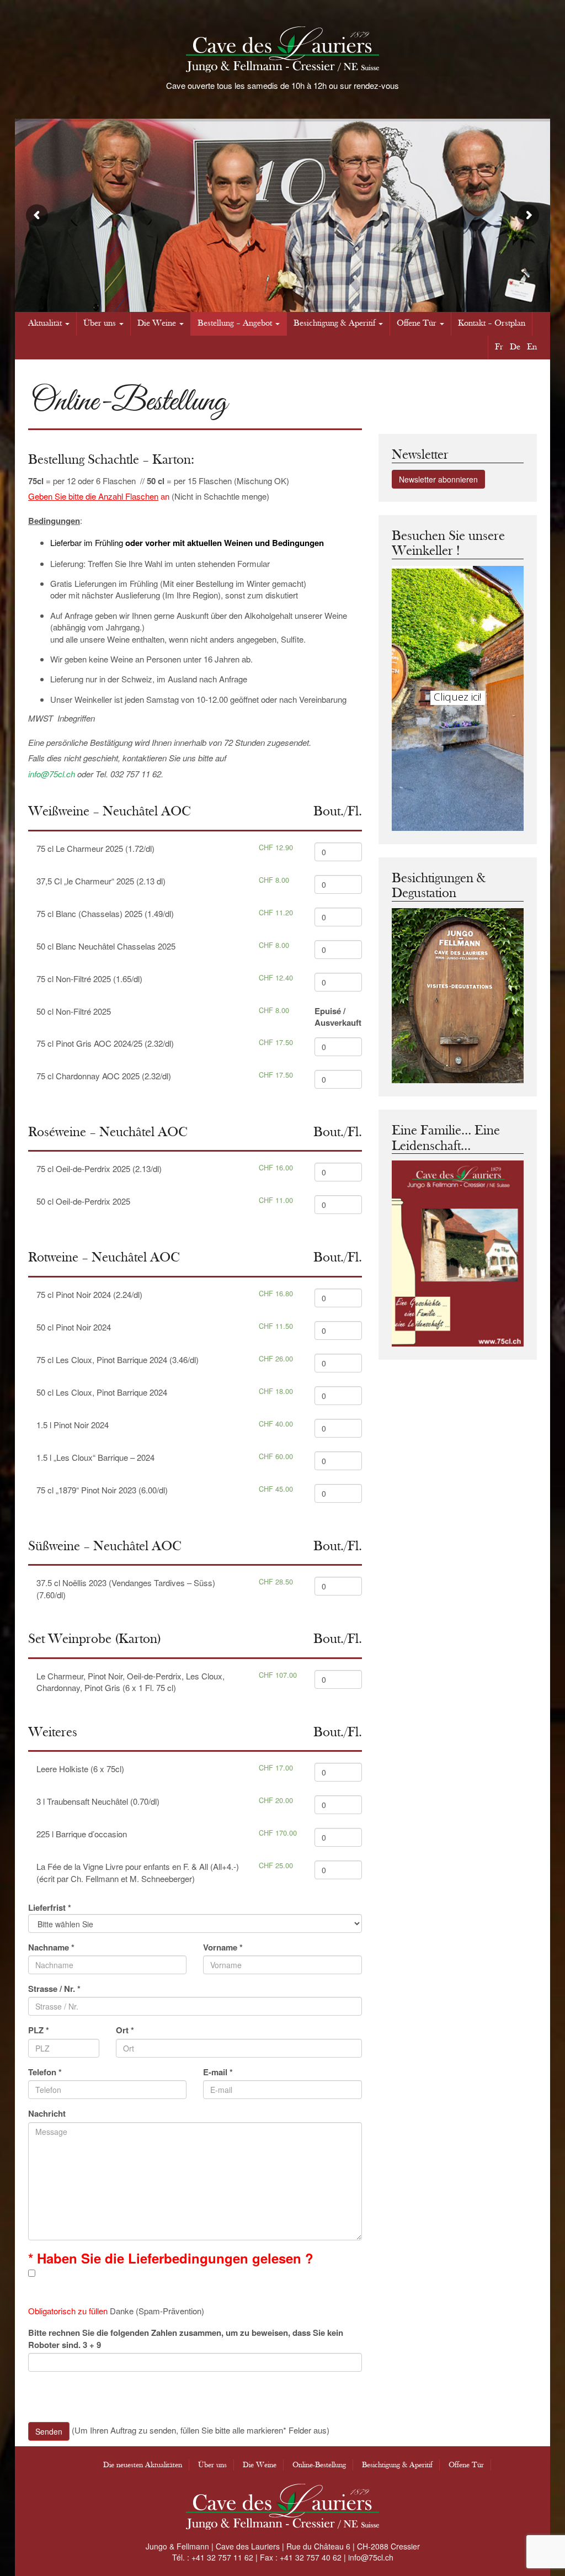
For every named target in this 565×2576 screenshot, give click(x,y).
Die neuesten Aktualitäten (143, 2465)
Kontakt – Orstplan (492, 323)
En (532, 347)
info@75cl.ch (52, 774)
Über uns (100, 323)
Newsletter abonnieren (438, 479)
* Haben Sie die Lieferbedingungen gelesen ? (171, 2258)
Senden (49, 2431)
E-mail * (218, 2072)
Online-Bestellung (319, 2465)
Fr (499, 347)
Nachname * (51, 1947)
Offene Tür (417, 323)
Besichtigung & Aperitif (334, 323)
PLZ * (39, 2030)
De (515, 347)
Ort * (125, 2030)
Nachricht (47, 2114)
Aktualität (45, 323)
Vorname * (223, 1947)
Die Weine (157, 323)
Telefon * (45, 2072)
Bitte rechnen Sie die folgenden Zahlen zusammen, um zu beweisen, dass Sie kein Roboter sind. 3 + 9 (186, 2339)
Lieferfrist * (50, 1908)
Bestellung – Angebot (235, 323)
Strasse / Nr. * (54, 1989)
